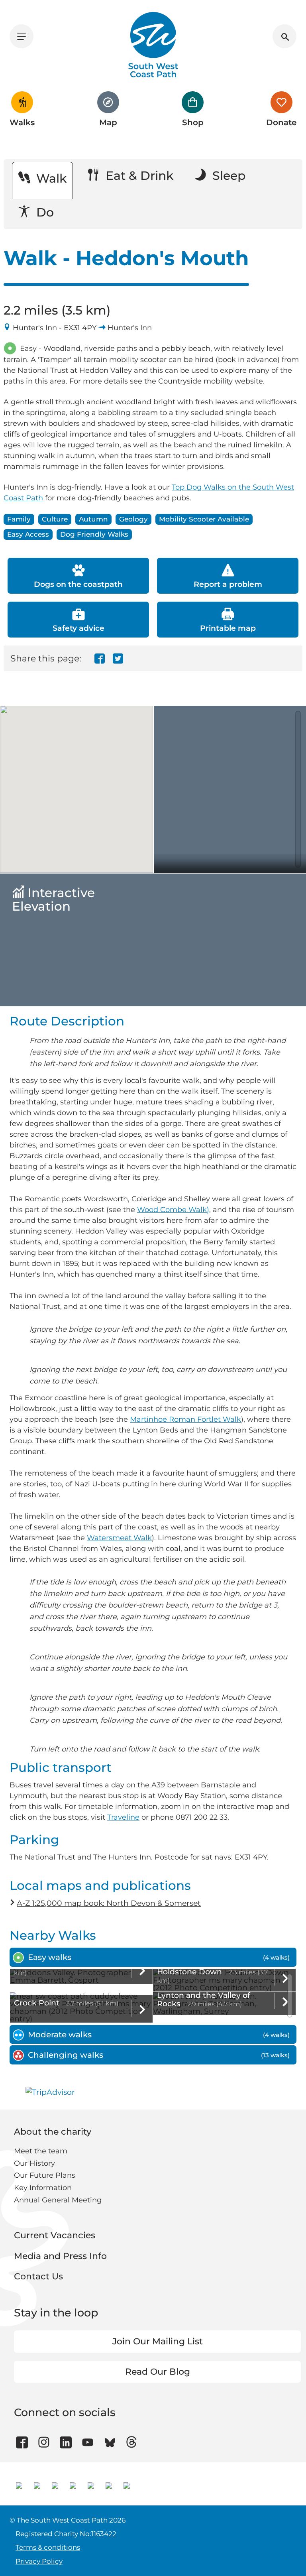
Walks (22, 122)
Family (19, 519)
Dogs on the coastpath (78, 584)
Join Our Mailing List (158, 2341)
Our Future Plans (45, 2175)
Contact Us (38, 2276)
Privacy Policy (39, 2561)
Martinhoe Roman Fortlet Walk (185, 1419)
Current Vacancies (55, 2235)
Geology (133, 519)
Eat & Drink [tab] (138, 176)
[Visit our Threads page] (132, 2442)
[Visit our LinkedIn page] (66, 2442)
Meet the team (41, 2151)
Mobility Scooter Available (204, 519)
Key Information (43, 2188)
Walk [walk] (50, 178)
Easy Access (28, 534)
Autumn (93, 519)
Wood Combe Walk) (173, 1210)
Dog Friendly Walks (94, 534)
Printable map (228, 628)
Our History (34, 2163)
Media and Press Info (60, 2256)
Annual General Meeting (58, 2200)
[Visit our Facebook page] (22, 2442)
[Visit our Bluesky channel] (110, 2442)
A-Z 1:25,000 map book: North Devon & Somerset (109, 1903)
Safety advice (78, 628)
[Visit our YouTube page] (88, 2442)
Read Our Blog (158, 2372)
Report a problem (228, 584)
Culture (55, 519)
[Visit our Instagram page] (44, 2442)
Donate (281, 122)
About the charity (53, 2132)
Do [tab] (43, 212)
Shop (193, 122)
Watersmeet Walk (119, 1538)
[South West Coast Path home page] (153, 45)
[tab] (153, 1957)
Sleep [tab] (227, 176)
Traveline (123, 1817)
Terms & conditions (48, 2547)
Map (108, 122)
